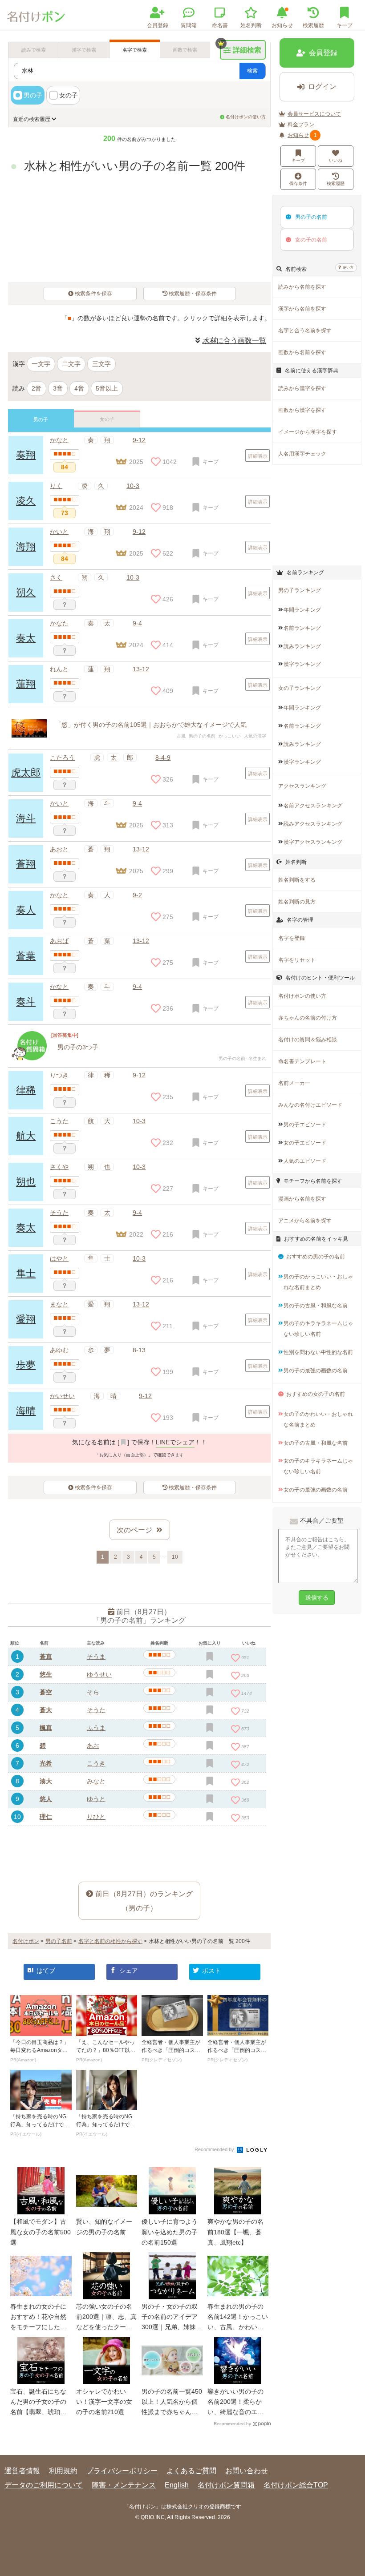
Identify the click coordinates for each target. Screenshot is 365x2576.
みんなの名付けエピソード (310, 1105)
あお (93, 1746)
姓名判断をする (297, 880)
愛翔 (26, 1319)
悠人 (46, 1799)
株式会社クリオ (185, 2507)
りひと (96, 1817)
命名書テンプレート (302, 1061)
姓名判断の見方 (297, 902)
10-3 (133, 577)
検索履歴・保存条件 (193, 294)
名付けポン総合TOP (296, 2485)
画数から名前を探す (302, 352)
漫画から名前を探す (302, 1199)
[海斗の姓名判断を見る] (65, 818)
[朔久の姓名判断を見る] (65, 592)
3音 (58, 388)
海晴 (26, 1411)
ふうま (96, 1728)
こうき (96, 1763)
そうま (96, 1657)
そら (93, 1692)
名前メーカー (294, 1083)
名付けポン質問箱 (226, 2485)
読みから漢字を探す (302, 388)
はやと (59, 1258)
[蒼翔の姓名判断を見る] (65, 864)
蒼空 (46, 1692)
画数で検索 (185, 50)
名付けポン (26, 1941)
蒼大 (46, 1710)
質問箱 (189, 25)
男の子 (33, 95)
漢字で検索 (84, 50)
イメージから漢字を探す (308, 432)
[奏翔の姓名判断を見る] (65, 455)
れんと (59, 669)
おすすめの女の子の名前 (316, 1394)
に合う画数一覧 (234, 341)
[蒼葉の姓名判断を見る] (65, 955)
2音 (36, 388)
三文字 (101, 364)
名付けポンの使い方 (246, 117)
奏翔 (26, 455)
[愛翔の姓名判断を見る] (65, 1319)
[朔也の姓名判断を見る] (65, 1181)
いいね (336, 160)
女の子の (311, 240)
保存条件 (298, 183)
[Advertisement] (139, 1847)
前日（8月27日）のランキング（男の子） (144, 1901)
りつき (59, 1075)
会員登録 (158, 25)
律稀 (26, 1090)
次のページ (134, 1530)
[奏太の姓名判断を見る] (65, 638)
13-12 (141, 669)
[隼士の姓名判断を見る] (65, 1273)
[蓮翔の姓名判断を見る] (65, 684)
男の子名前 (59, 1941)
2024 (136, 645)
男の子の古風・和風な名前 (316, 1306)
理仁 (46, 1817)
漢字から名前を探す (302, 309)
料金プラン (301, 125)
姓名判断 (251, 25)
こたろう (62, 758)
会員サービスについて (314, 114)
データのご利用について (44, 2485)
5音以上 (107, 388)
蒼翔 (26, 864)
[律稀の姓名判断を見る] (65, 1090)
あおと (59, 849)
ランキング (302, 610)
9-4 (137, 623)
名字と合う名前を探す (305, 331)
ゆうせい (99, 1674)
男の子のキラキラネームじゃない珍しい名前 (318, 1329)
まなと (59, 1304)
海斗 (26, 818)
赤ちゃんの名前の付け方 (308, 1018)
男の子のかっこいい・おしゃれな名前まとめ (318, 1282)
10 (175, 1557)
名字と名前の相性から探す (110, 1941)
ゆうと (96, 1799)
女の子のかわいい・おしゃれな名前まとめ (318, 1419)
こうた (59, 1121)
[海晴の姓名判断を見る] (65, 1411)
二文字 (71, 364)
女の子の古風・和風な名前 (316, 1443)
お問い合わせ (247, 2471)
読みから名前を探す (302, 287)
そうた (59, 1213)
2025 (136, 553)
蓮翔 (26, 684)
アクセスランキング (302, 786)
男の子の (311, 217)
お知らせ (282, 25)
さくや (59, 1167)
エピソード (305, 1125)
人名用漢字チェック (302, 454)
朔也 (26, 1182)
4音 (79, 388)
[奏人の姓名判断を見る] (65, 910)
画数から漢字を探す (302, 410)
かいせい (62, 1396)
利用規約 (63, 2471)
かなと (59, 440)
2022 (136, 1234)
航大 (26, 1136)
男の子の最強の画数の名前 (316, 1371)
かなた (59, 623)
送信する (317, 1598)
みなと (96, 1781)
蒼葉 (26, 956)
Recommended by (215, 2149)
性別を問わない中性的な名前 (318, 1352)
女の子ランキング (300, 688)
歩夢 (26, 1365)
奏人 (26, 910)
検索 (252, 71)
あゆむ (59, 1350)
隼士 (26, 1273)
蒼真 (46, 1657)
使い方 (348, 268)
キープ (298, 160)
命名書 (220, 25)
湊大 (46, 1781)
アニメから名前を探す (305, 1221)
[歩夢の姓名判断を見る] (65, 1365)
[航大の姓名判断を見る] (65, 1136)
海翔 (26, 546)
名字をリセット (297, 960)
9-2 (137, 895)
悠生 (46, 1674)
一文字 (41, 364)
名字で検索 (135, 50)
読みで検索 (34, 50)
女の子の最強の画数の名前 (316, 1490)
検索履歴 (313, 25)
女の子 (69, 95)
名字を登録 (292, 938)
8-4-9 (163, 758)
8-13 (139, 1350)
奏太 (26, 638)
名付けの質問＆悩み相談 (308, 1040)
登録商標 (220, 2507)
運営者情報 (22, 2471)
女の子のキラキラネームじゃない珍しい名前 (318, 1466)
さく (56, 577)
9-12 (139, 440)
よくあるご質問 (191, 2471)
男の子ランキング (300, 590)
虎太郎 (26, 772)
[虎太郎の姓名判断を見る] (65, 772)
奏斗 (26, 1002)
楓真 (46, 1728)
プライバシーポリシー (122, 2471)
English (177, 2485)
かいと (59, 803)
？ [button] (65, 605)
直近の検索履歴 (32, 119)
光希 (46, 1763)
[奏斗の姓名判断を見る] (65, 1001)
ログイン (322, 87)
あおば (59, 941)
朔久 (26, 592)
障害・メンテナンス (124, 2485)
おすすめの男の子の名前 (316, 1257)
